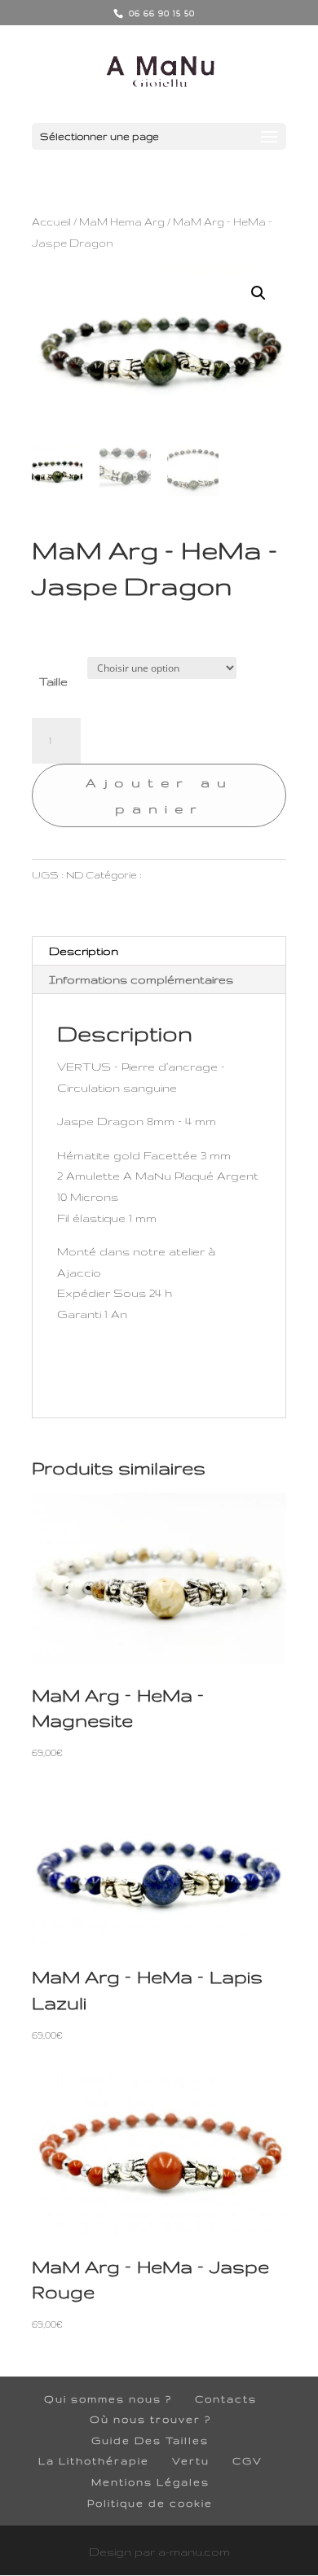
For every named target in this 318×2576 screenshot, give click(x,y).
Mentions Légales (150, 2482)
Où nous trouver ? (150, 2419)
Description (84, 951)
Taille (53, 681)
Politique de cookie (150, 2503)
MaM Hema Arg (122, 221)
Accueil (51, 221)
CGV (247, 2461)
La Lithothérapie (94, 2461)
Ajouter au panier (159, 795)
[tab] (159, 951)
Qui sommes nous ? (108, 2399)
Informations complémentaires (141, 979)
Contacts (226, 2399)
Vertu (191, 2461)
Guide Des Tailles (150, 2440)
